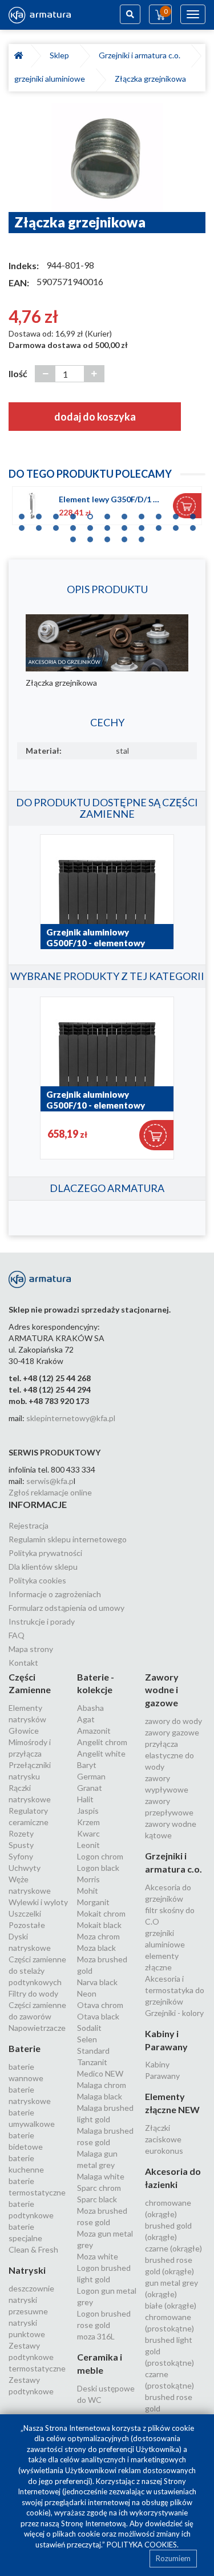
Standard (93, 2051)
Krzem (88, 1822)
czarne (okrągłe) (173, 2248)
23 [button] (73, 537)
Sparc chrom (99, 2188)
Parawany (162, 2076)
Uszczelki (25, 1913)
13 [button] (39, 525)
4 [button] (73, 514)
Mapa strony (31, 1649)
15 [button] (73, 525)
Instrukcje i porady (42, 1621)
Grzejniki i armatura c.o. (141, 55)
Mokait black (99, 1925)
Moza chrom (98, 1936)
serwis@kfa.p (50, 1481)
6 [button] (107, 514)
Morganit (93, 1902)
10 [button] (176, 514)
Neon (87, 1993)
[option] (107, 158)
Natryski (27, 2270)
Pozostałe (27, 1925)
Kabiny (157, 2064)
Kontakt (23, 1663)
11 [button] (193, 514)
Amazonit (94, 1731)
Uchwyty (25, 1868)
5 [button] (90, 514)
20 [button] (159, 525)
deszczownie (31, 2288)
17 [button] (107, 525)
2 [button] (39, 514)
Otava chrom (100, 2005)
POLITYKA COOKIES (142, 2545)
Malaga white (101, 2176)
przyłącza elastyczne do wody (169, 1755)
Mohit (88, 1891)
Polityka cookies (37, 1580)
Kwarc (88, 1833)
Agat (86, 1719)
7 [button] (124, 514)
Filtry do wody (33, 1993)
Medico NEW (100, 2073)
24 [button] (90, 537)
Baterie (25, 2048)
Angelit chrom (102, 1742)
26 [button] (124, 537)
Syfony (21, 1856)
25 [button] (107, 537)
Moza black (96, 1948)
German (91, 1776)
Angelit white (101, 1753)
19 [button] (142, 525)
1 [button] (22, 514)
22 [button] (193, 525)
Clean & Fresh (33, 2249)
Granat (90, 1788)
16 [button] (90, 525)
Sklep (61, 55)
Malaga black (100, 2096)
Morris (88, 1879)
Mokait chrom (101, 1913)
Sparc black (97, 2199)
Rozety (21, 1833)
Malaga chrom (102, 2085)
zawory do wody (173, 1721)
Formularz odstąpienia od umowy (66, 1608)
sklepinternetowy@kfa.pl (71, 1418)
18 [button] (124, 525)
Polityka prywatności (45, 1553)
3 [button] (56, 514)
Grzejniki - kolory (174, 2013)
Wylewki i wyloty (38, 1902)
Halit (85, 1799)
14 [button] (56, 525)
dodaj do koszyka (95, 417)
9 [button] (159, 514)
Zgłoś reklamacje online (50, 1492)
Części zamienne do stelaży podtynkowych (37, 1971)
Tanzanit (92, 2062)
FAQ (17, 1635)
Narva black (97, 1982)
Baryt (87, 1765)
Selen (87, 2039)
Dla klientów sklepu (43, 1567)
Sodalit (89, 2028)
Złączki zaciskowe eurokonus (164, 2139)
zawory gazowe (172, 1732)
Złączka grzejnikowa (150, 79)
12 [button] (22, 525)
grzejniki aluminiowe (51, 79)
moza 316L (96, 2336)
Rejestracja (29, 1525)
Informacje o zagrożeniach (55, 1594)
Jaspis (88, 1811)
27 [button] (142, 537)
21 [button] (176, 525)
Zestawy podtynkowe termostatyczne (37, 2357)
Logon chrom (100, 1856)
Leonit (88, 1845)
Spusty (21, 1845)
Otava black (98, 2016)
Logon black (98, 1868)
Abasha (90, 1708)
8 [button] (142, 514)
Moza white (98, 2256)
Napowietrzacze (37, 2028)
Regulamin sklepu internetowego (68, 1539)
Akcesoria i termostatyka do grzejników (175, 1990)
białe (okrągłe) (171, 2305)
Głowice (24, 1731)
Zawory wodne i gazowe (162, 1690)
